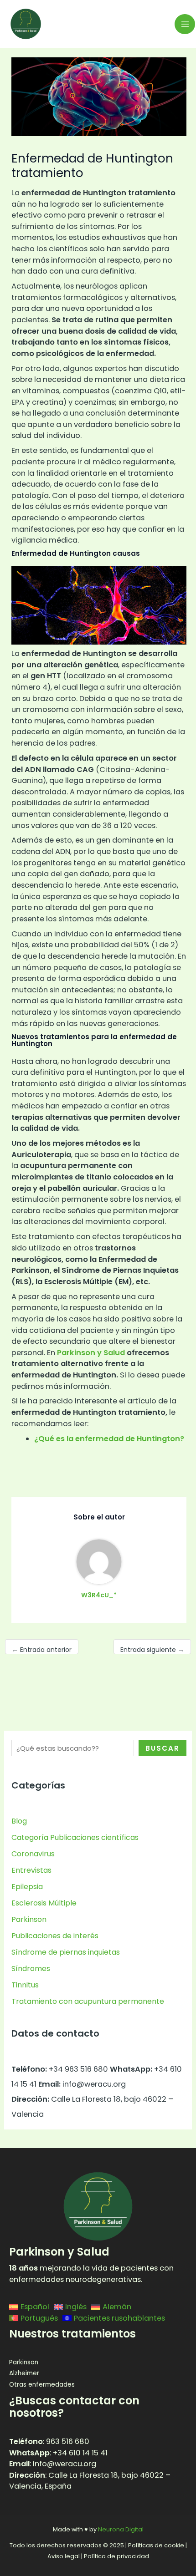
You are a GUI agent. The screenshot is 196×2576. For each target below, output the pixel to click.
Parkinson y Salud (91, 1353)
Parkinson (29, 1919)
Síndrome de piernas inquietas (66, 1952)
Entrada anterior (42, 1650)
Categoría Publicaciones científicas (75, 1837)
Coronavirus (33, 1854)
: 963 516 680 (49, 2441)
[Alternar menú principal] (185, 24)
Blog (19, 1821)
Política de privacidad (116, 2556)
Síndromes (31, 1969)
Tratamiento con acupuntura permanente (88, 2001)
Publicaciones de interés (55, 1936)
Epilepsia (27, 1887)
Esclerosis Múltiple (44, 1903)
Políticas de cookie (156, 2545)
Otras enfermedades (42, 2385)
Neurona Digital (121, 2529)
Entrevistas (31, 1870)
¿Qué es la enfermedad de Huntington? (109, 1439)
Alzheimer (24, 2373)
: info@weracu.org (53, 2464)
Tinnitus (25, 1985)
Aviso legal (64, 2556)
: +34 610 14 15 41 (58, 2453)
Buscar (162, 1748)
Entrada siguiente (152, 1650)
